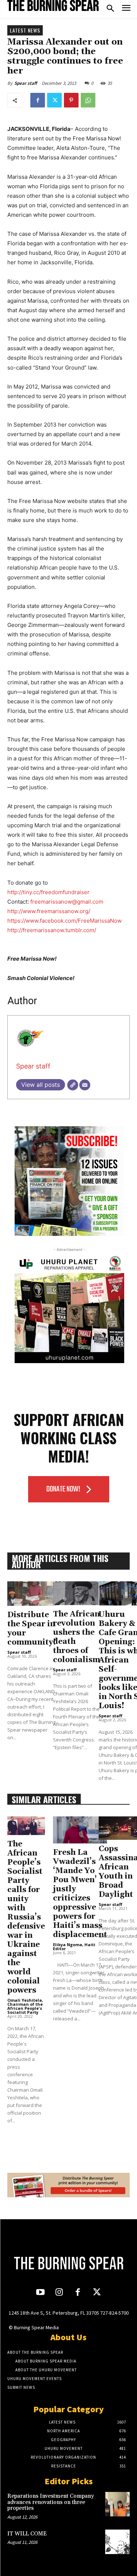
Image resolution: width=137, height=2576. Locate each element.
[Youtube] (40, 2293)
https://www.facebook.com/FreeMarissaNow (64, 921)
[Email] (85, 1085)
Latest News (25, 30)
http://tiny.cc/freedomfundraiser (48, 892)
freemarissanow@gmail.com (67, 902)
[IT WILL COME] (117, 2542)
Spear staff (26, 83)
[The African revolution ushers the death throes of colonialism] (77, 1593)
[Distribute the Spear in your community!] (32, 1594)
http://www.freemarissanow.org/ (49, 911)
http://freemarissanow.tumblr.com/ (52, 930)
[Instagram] (59, 2293)
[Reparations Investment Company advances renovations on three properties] (117, 2504)
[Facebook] (38, 100)
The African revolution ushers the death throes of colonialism (77, 1637)
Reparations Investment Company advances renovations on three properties (51, 2502)
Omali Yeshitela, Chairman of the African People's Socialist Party (25, 2006)
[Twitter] (54, 100)
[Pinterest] (71, 100)
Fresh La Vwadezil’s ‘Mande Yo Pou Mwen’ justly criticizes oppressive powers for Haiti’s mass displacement (80, 1894)
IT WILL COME (27, 2534)
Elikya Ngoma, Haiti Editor (74, 1947)
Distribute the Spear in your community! (32, 1629)
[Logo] (53, 5)
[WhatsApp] (88, 100)
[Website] (73, 1085)
